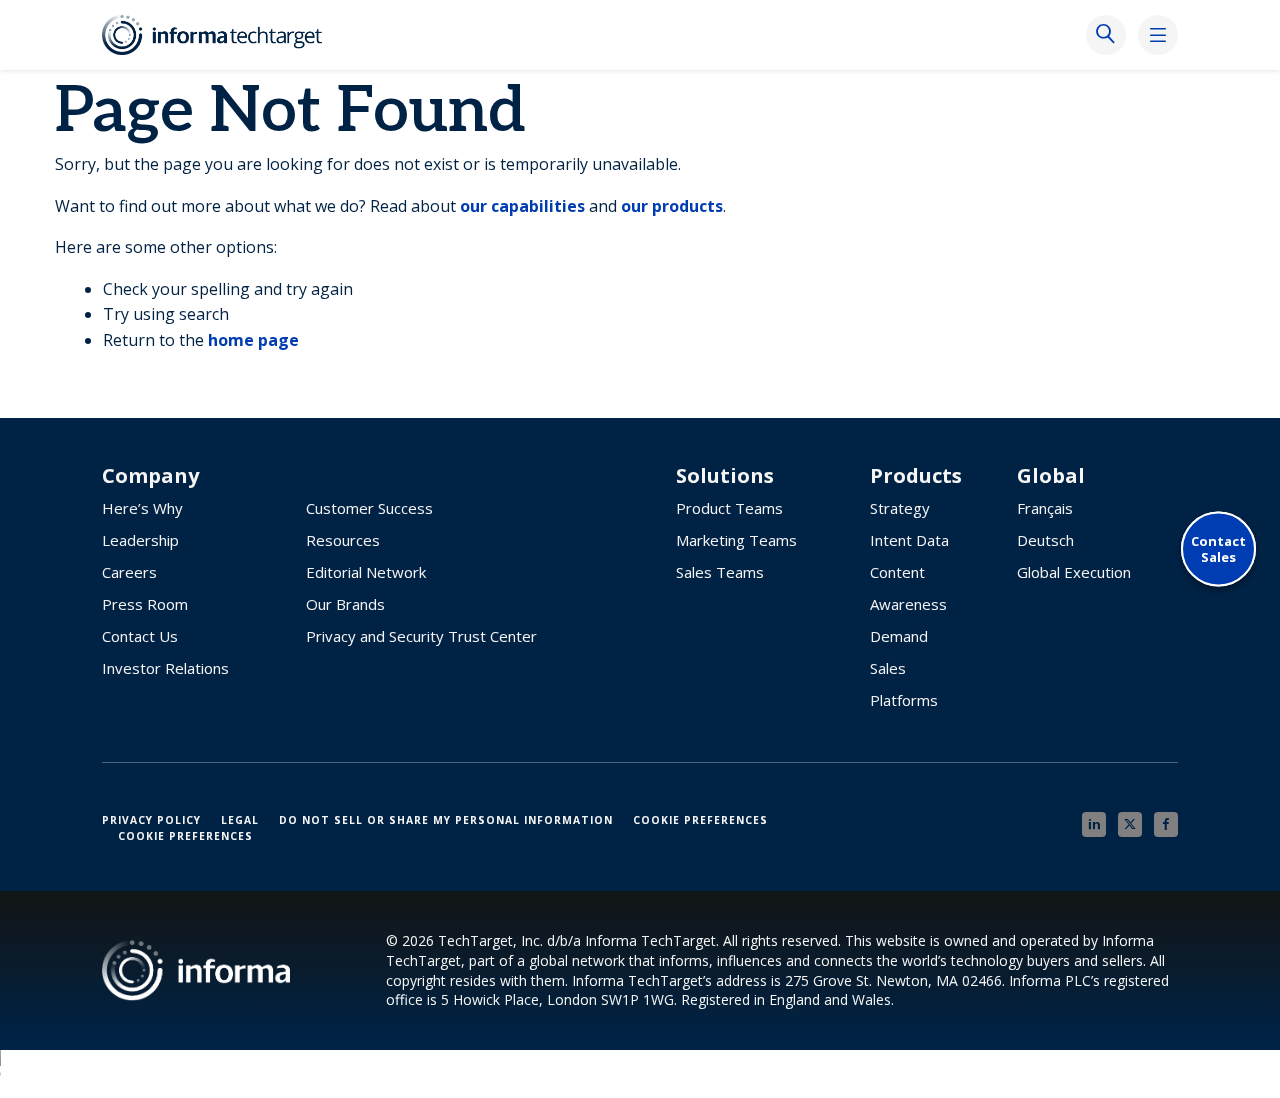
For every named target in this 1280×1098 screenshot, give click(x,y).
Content (897, 572)
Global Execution (1074, 572)
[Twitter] (1130, 824)
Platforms (904, 700)
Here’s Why (142, 508)
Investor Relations (165, 668)
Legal (240, 820)
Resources (343, 540)
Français (1045, 508)
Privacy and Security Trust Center (421, 636)
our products (672, 206)
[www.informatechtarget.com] (222, 35)
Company (150, 476)
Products (916, 476)
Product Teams (729, 508)
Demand (899, 636)
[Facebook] (1166, 824)
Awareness (908, 604)
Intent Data (909, 540)
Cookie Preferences (700, 820)
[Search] (1106, 35)
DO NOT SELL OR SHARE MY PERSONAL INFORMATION (446, 820)
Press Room (145, 604)
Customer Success (369, 508)
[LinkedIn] (1094, 824)
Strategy (900, 508)
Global (1051, 476)
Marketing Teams (736, 540)
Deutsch (1045, 540)
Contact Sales (1218, 548)
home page (253, 340)
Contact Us (140, 636)
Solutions (725, 476)
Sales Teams (720, 572)
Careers (129, 572)
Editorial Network (366, 572)
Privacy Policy (151, 820)
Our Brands (345, 604)
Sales (888, 668)
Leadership (140, 540)
